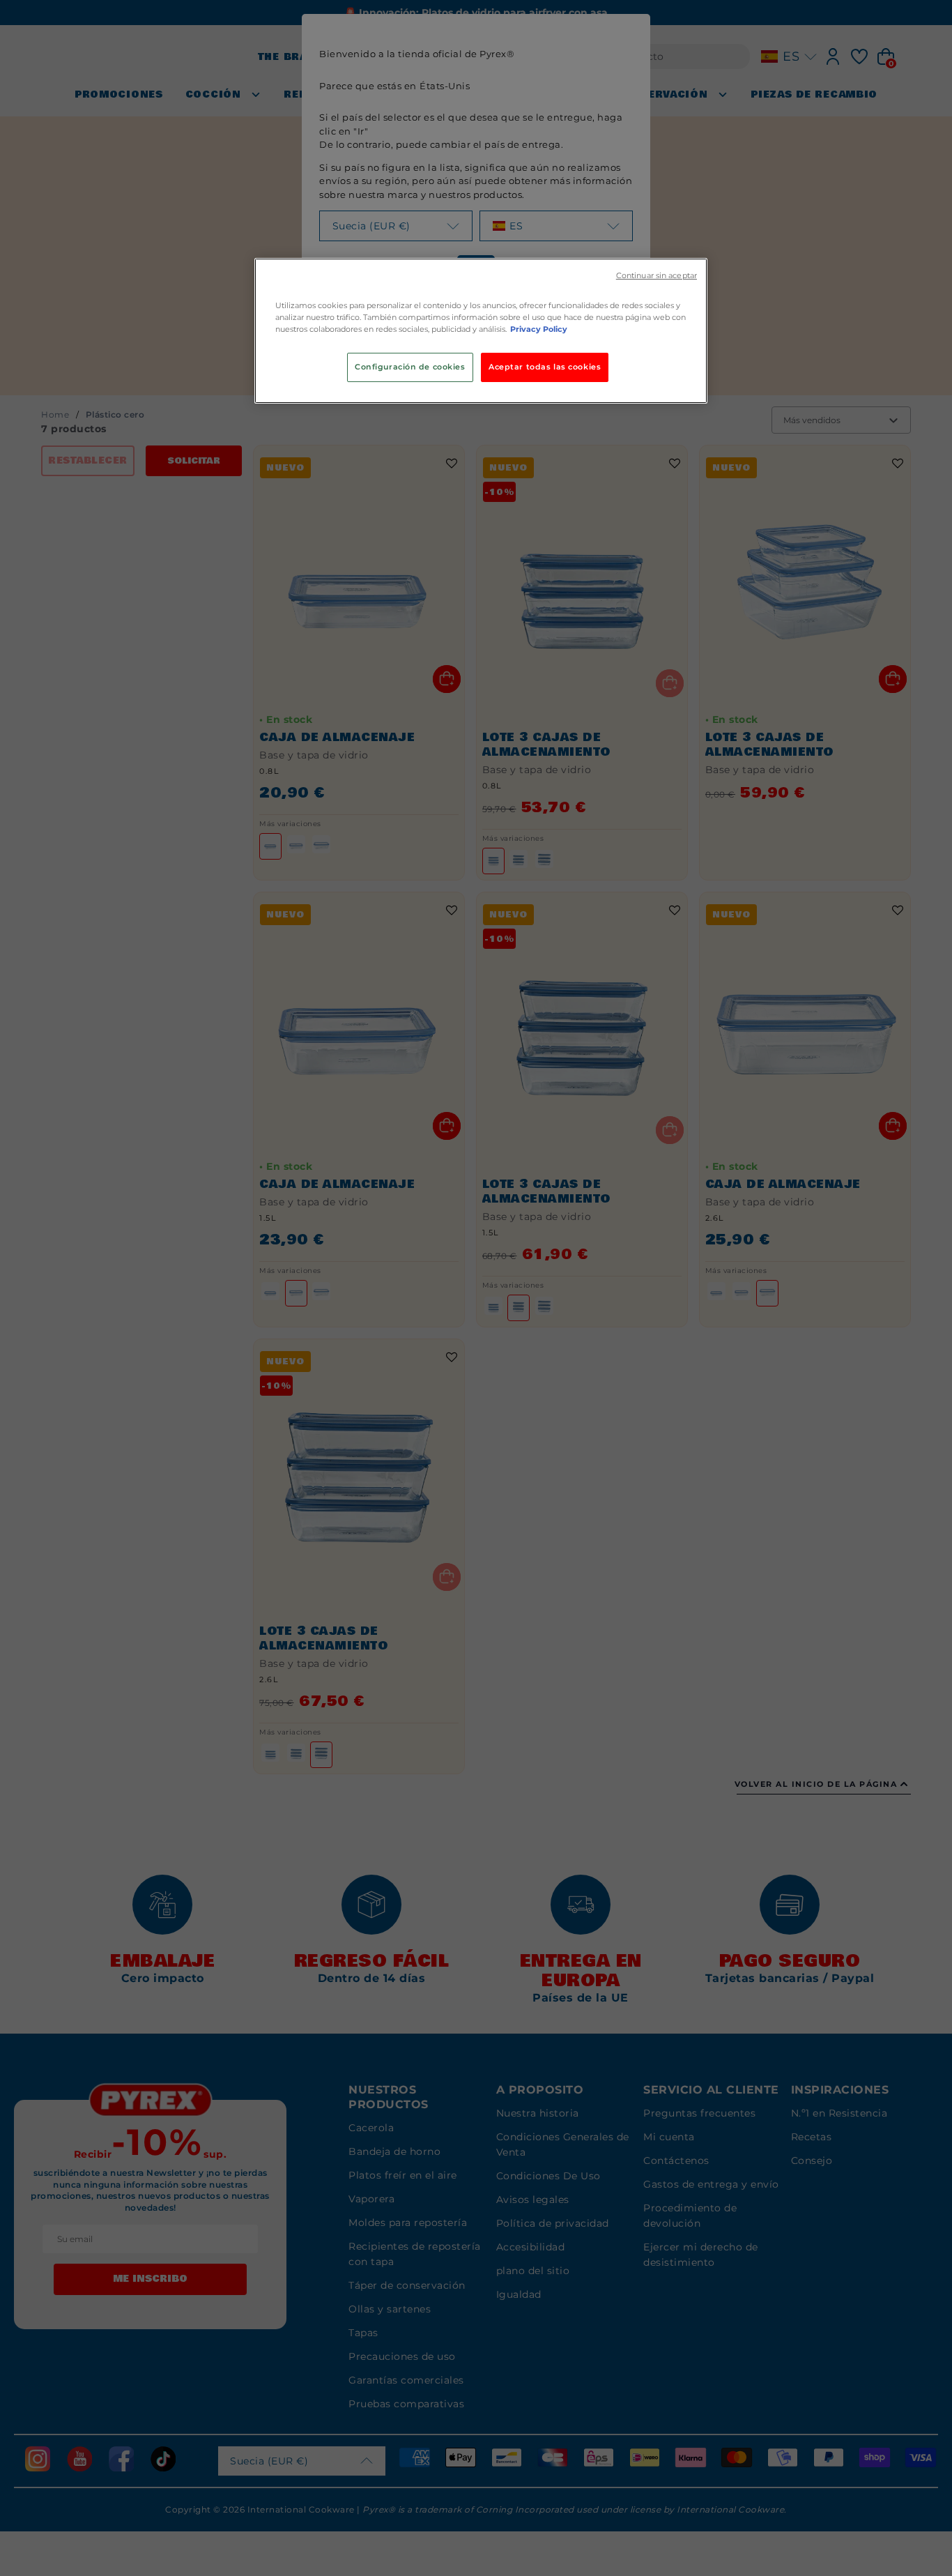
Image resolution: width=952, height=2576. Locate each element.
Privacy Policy (539, 329)
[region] (481, 331)
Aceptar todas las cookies (545, 367)
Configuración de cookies (410, 367)
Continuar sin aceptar (657, 276)
